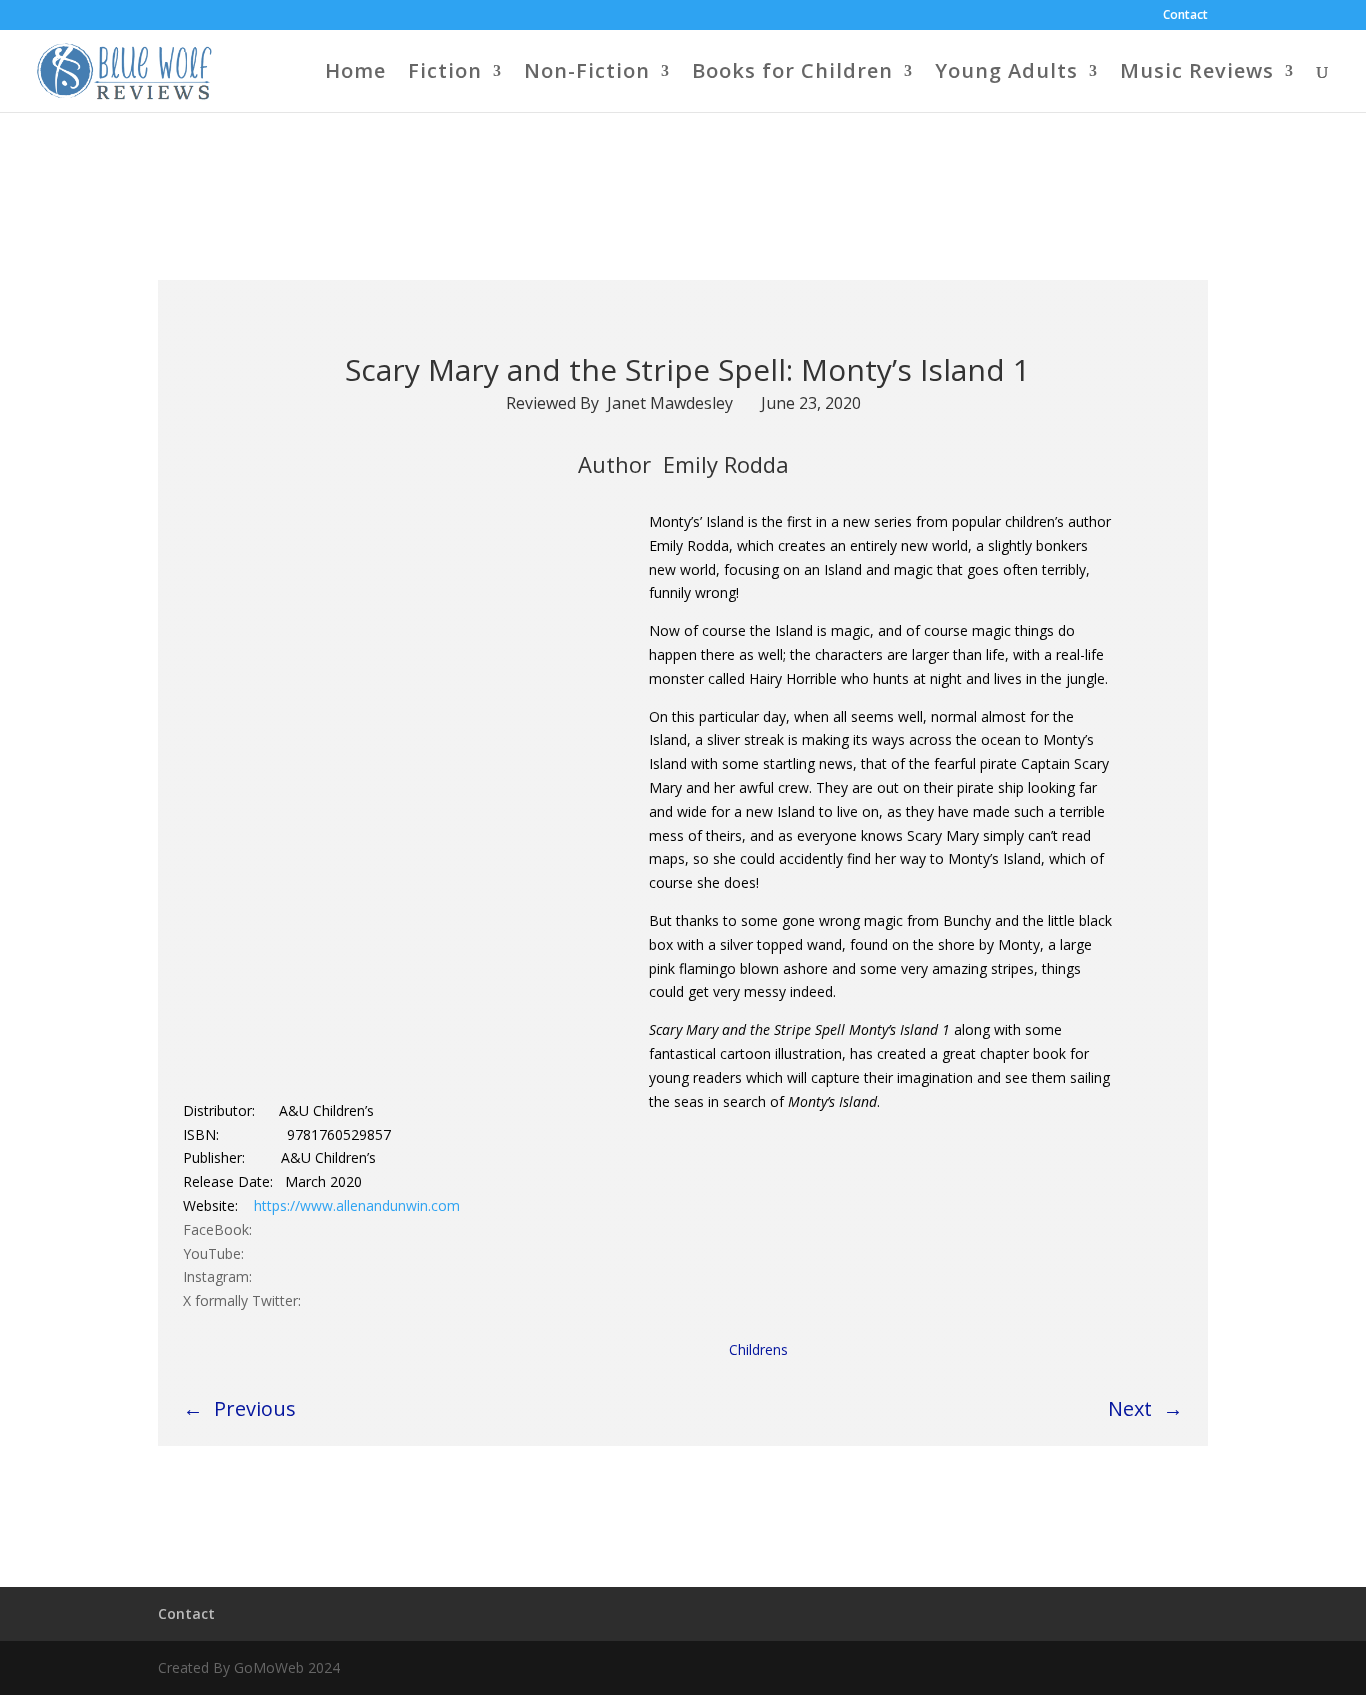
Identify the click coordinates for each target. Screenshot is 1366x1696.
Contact (1185, 16)
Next (1130, 1408)
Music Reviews (1197, 74)
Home (355, 74)
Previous (255, 1408)
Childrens (758, 1349)
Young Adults (1006, 74)
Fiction (445, 74)
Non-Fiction (587, 74)
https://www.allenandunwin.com (357, 1205)
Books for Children (792, 74)
